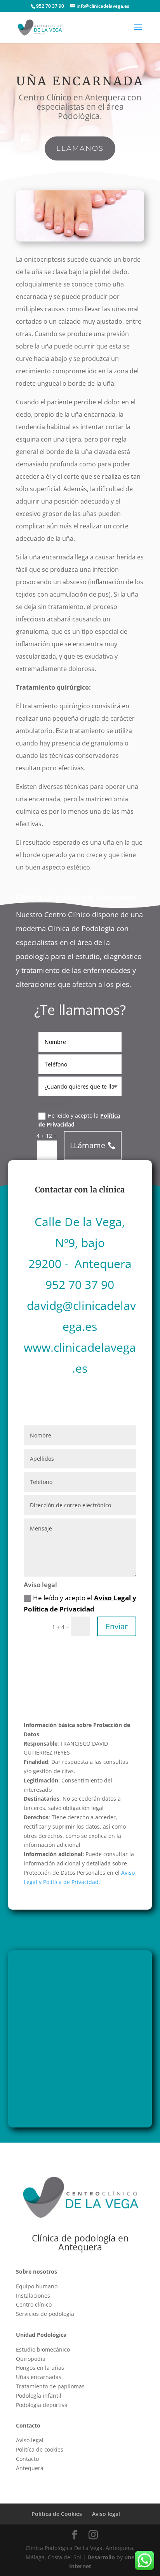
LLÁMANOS (80, 148)
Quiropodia (31, 2359)
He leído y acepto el (80, 1603)
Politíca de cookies (40, 2449)
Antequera (30, 2468)
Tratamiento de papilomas (50, 2386)
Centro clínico (34, 2304)
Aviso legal (30, 2440)
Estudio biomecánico (43, 2349)
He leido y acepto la (79, 1120)
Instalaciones (33, 2296)
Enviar (117, 1626)
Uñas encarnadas (39, 2377)
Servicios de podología (45, 2314)
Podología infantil (39, 2396)
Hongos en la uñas (40, 2368)
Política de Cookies (57, 2514)
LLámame (88, 1145)
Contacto (27, 2459)
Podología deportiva (42, 2405)
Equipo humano (37, 2286)
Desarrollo (101, 2557)
